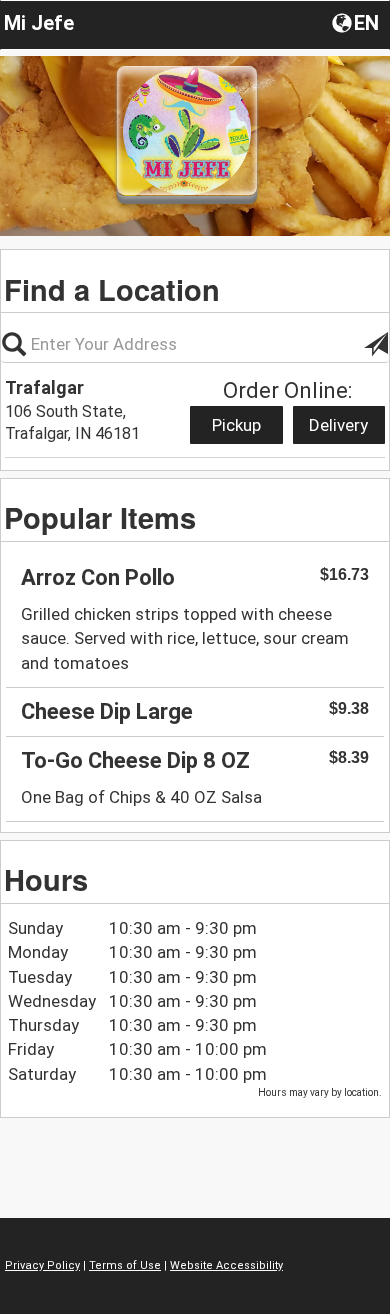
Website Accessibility (226, 1265)
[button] (357, 22)
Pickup (236, 425)
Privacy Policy (42, 1265)
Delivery (338, 425)
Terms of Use (125, 1265)
